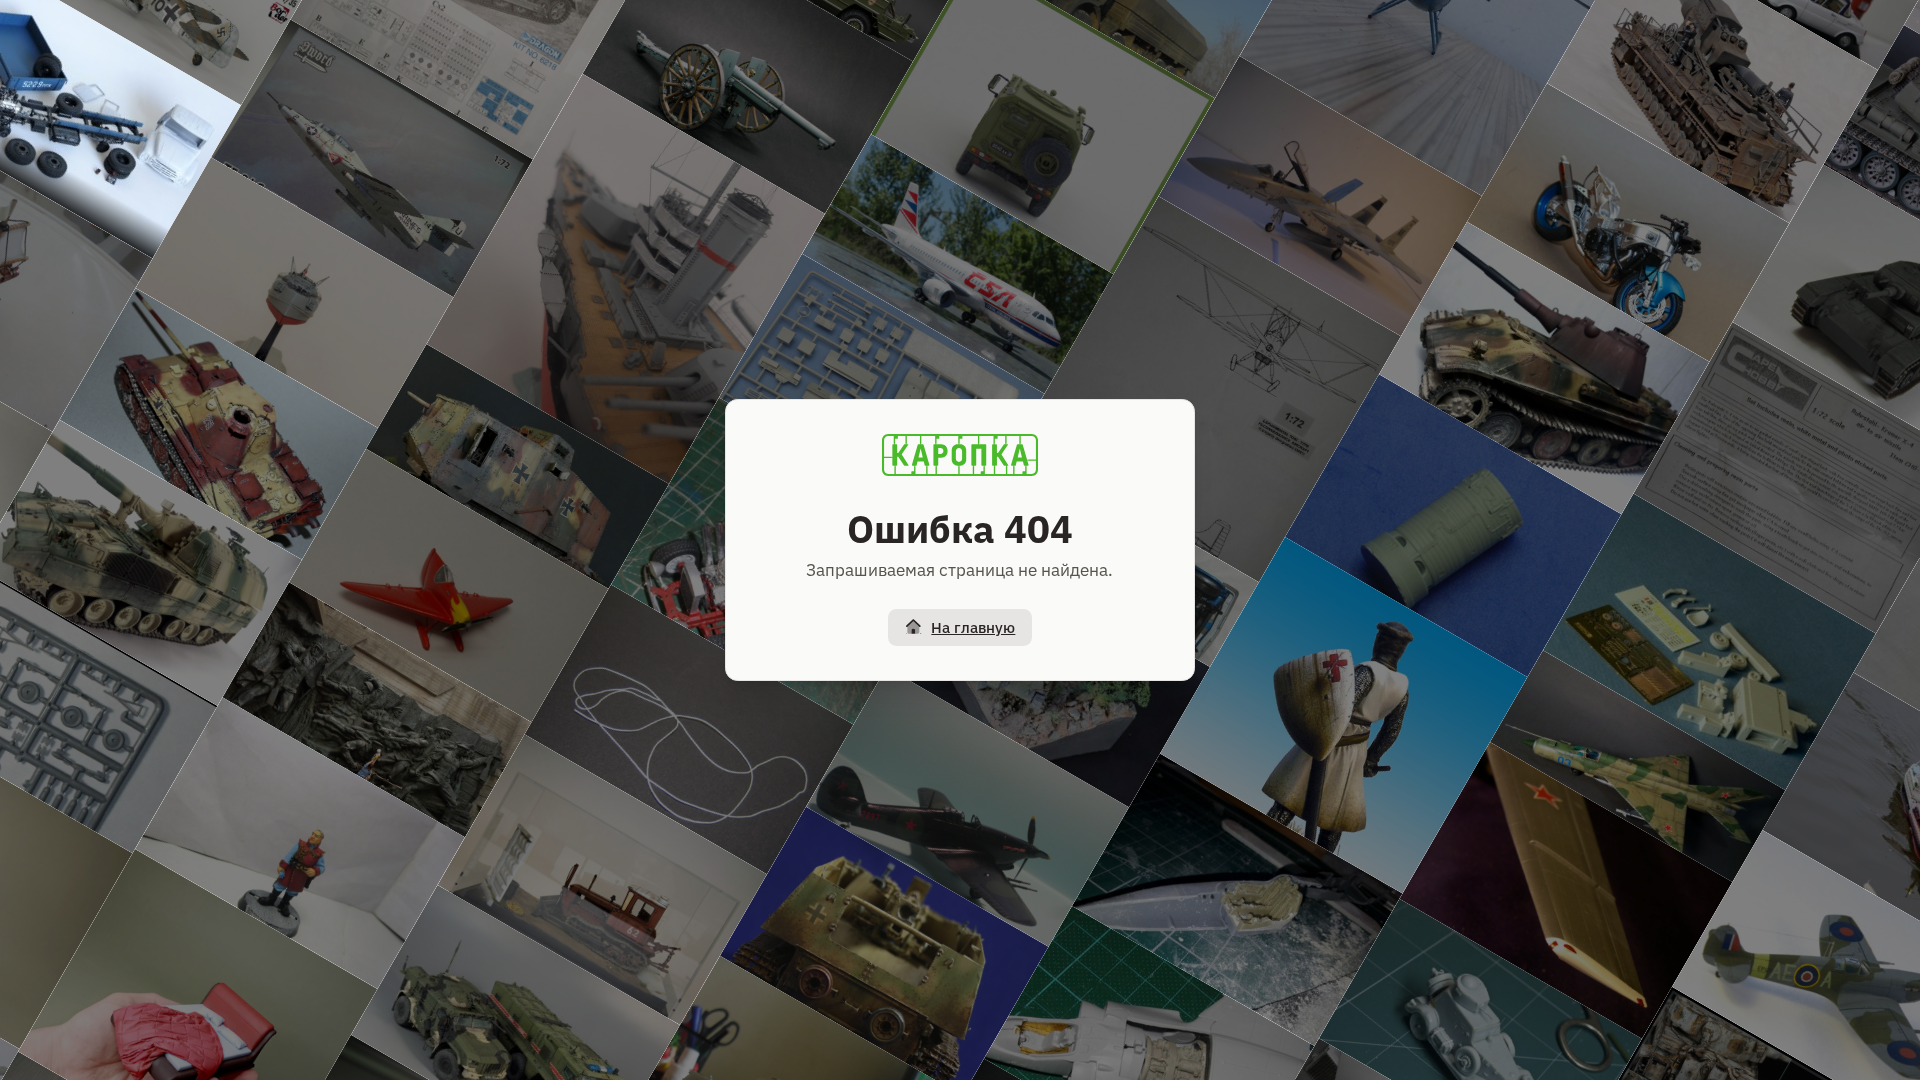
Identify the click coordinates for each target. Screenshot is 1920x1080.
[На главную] (960, 455)
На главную (973, 627)
